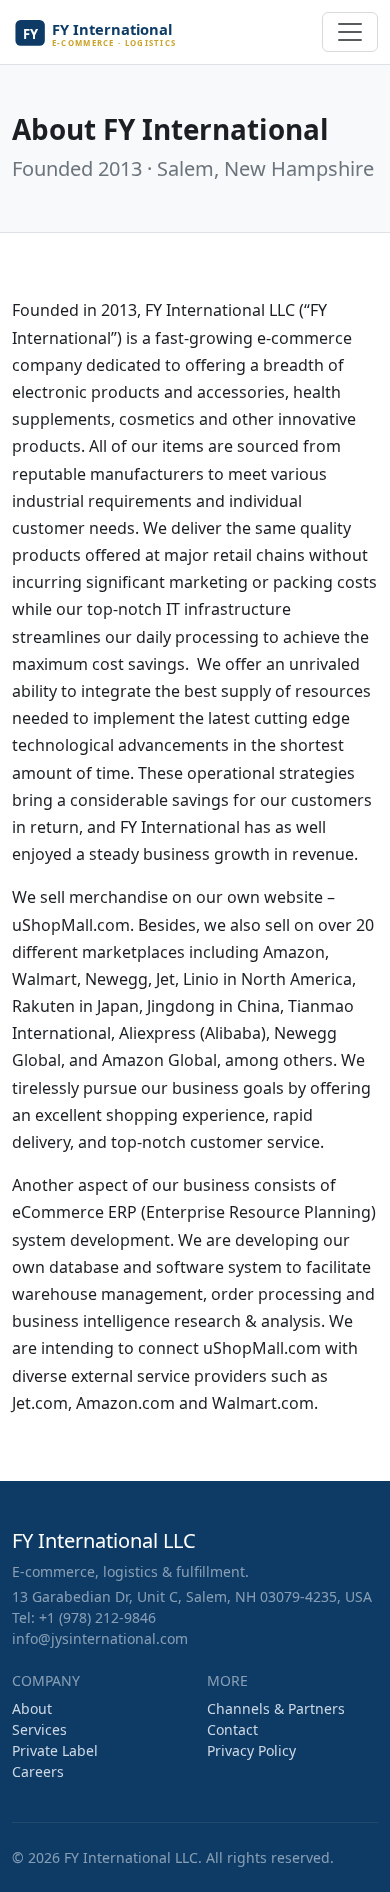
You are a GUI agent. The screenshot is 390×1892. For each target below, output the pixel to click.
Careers (38, 1771)
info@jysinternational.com (100, 1638)
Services (39, 1729)
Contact (232, 1729)
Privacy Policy (251, 1750)
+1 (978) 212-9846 (97, 1617)
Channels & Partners (276, 1708)
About (32, 1708)
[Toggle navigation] (350, 32)
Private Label (55, 1750)
